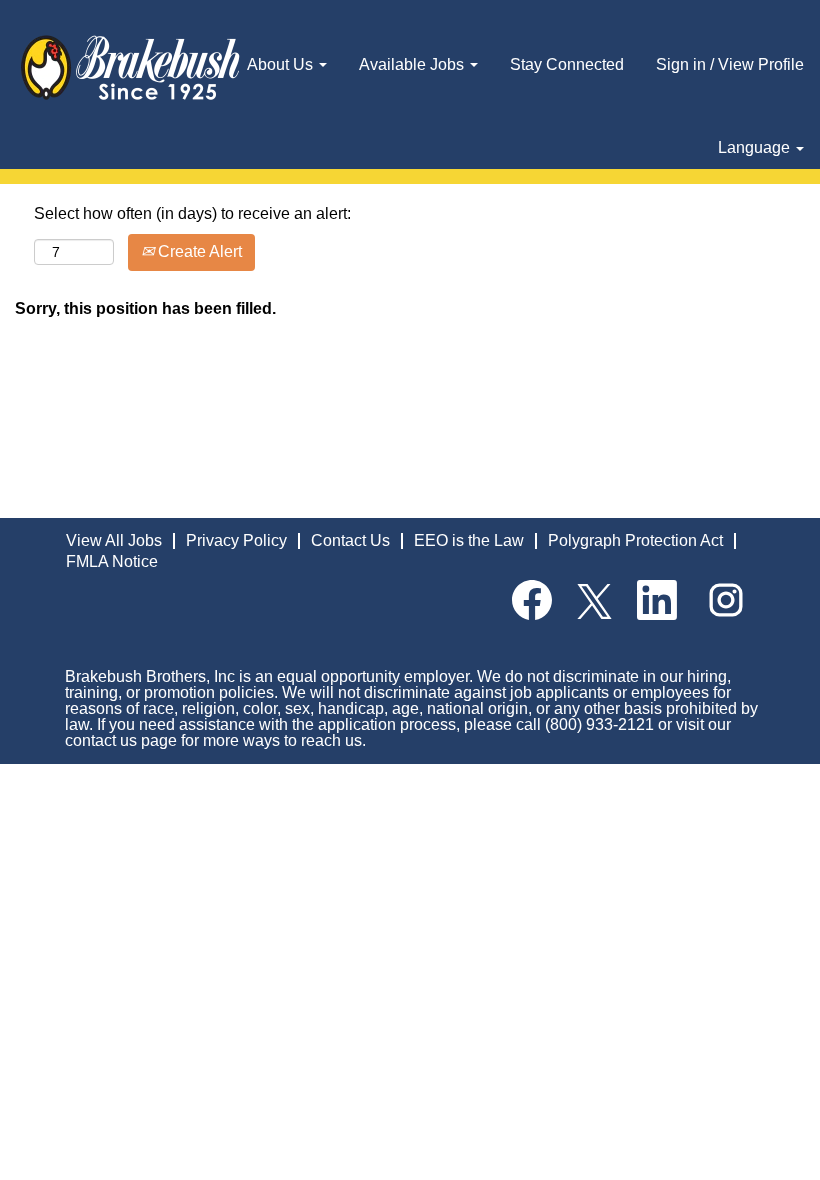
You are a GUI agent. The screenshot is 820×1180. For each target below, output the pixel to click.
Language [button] (756, 147)
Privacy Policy (236, 540)
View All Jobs (114, 540)
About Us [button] (282, 64)
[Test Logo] (130, 68)
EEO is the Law (469, 540)
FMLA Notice (112, 561)
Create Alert (198, 251)
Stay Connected (567, 64)
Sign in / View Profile (730, 64)
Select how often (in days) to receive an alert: (192, 213)
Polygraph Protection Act (635, 540)
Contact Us (350, 540)
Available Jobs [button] (413, 64)
